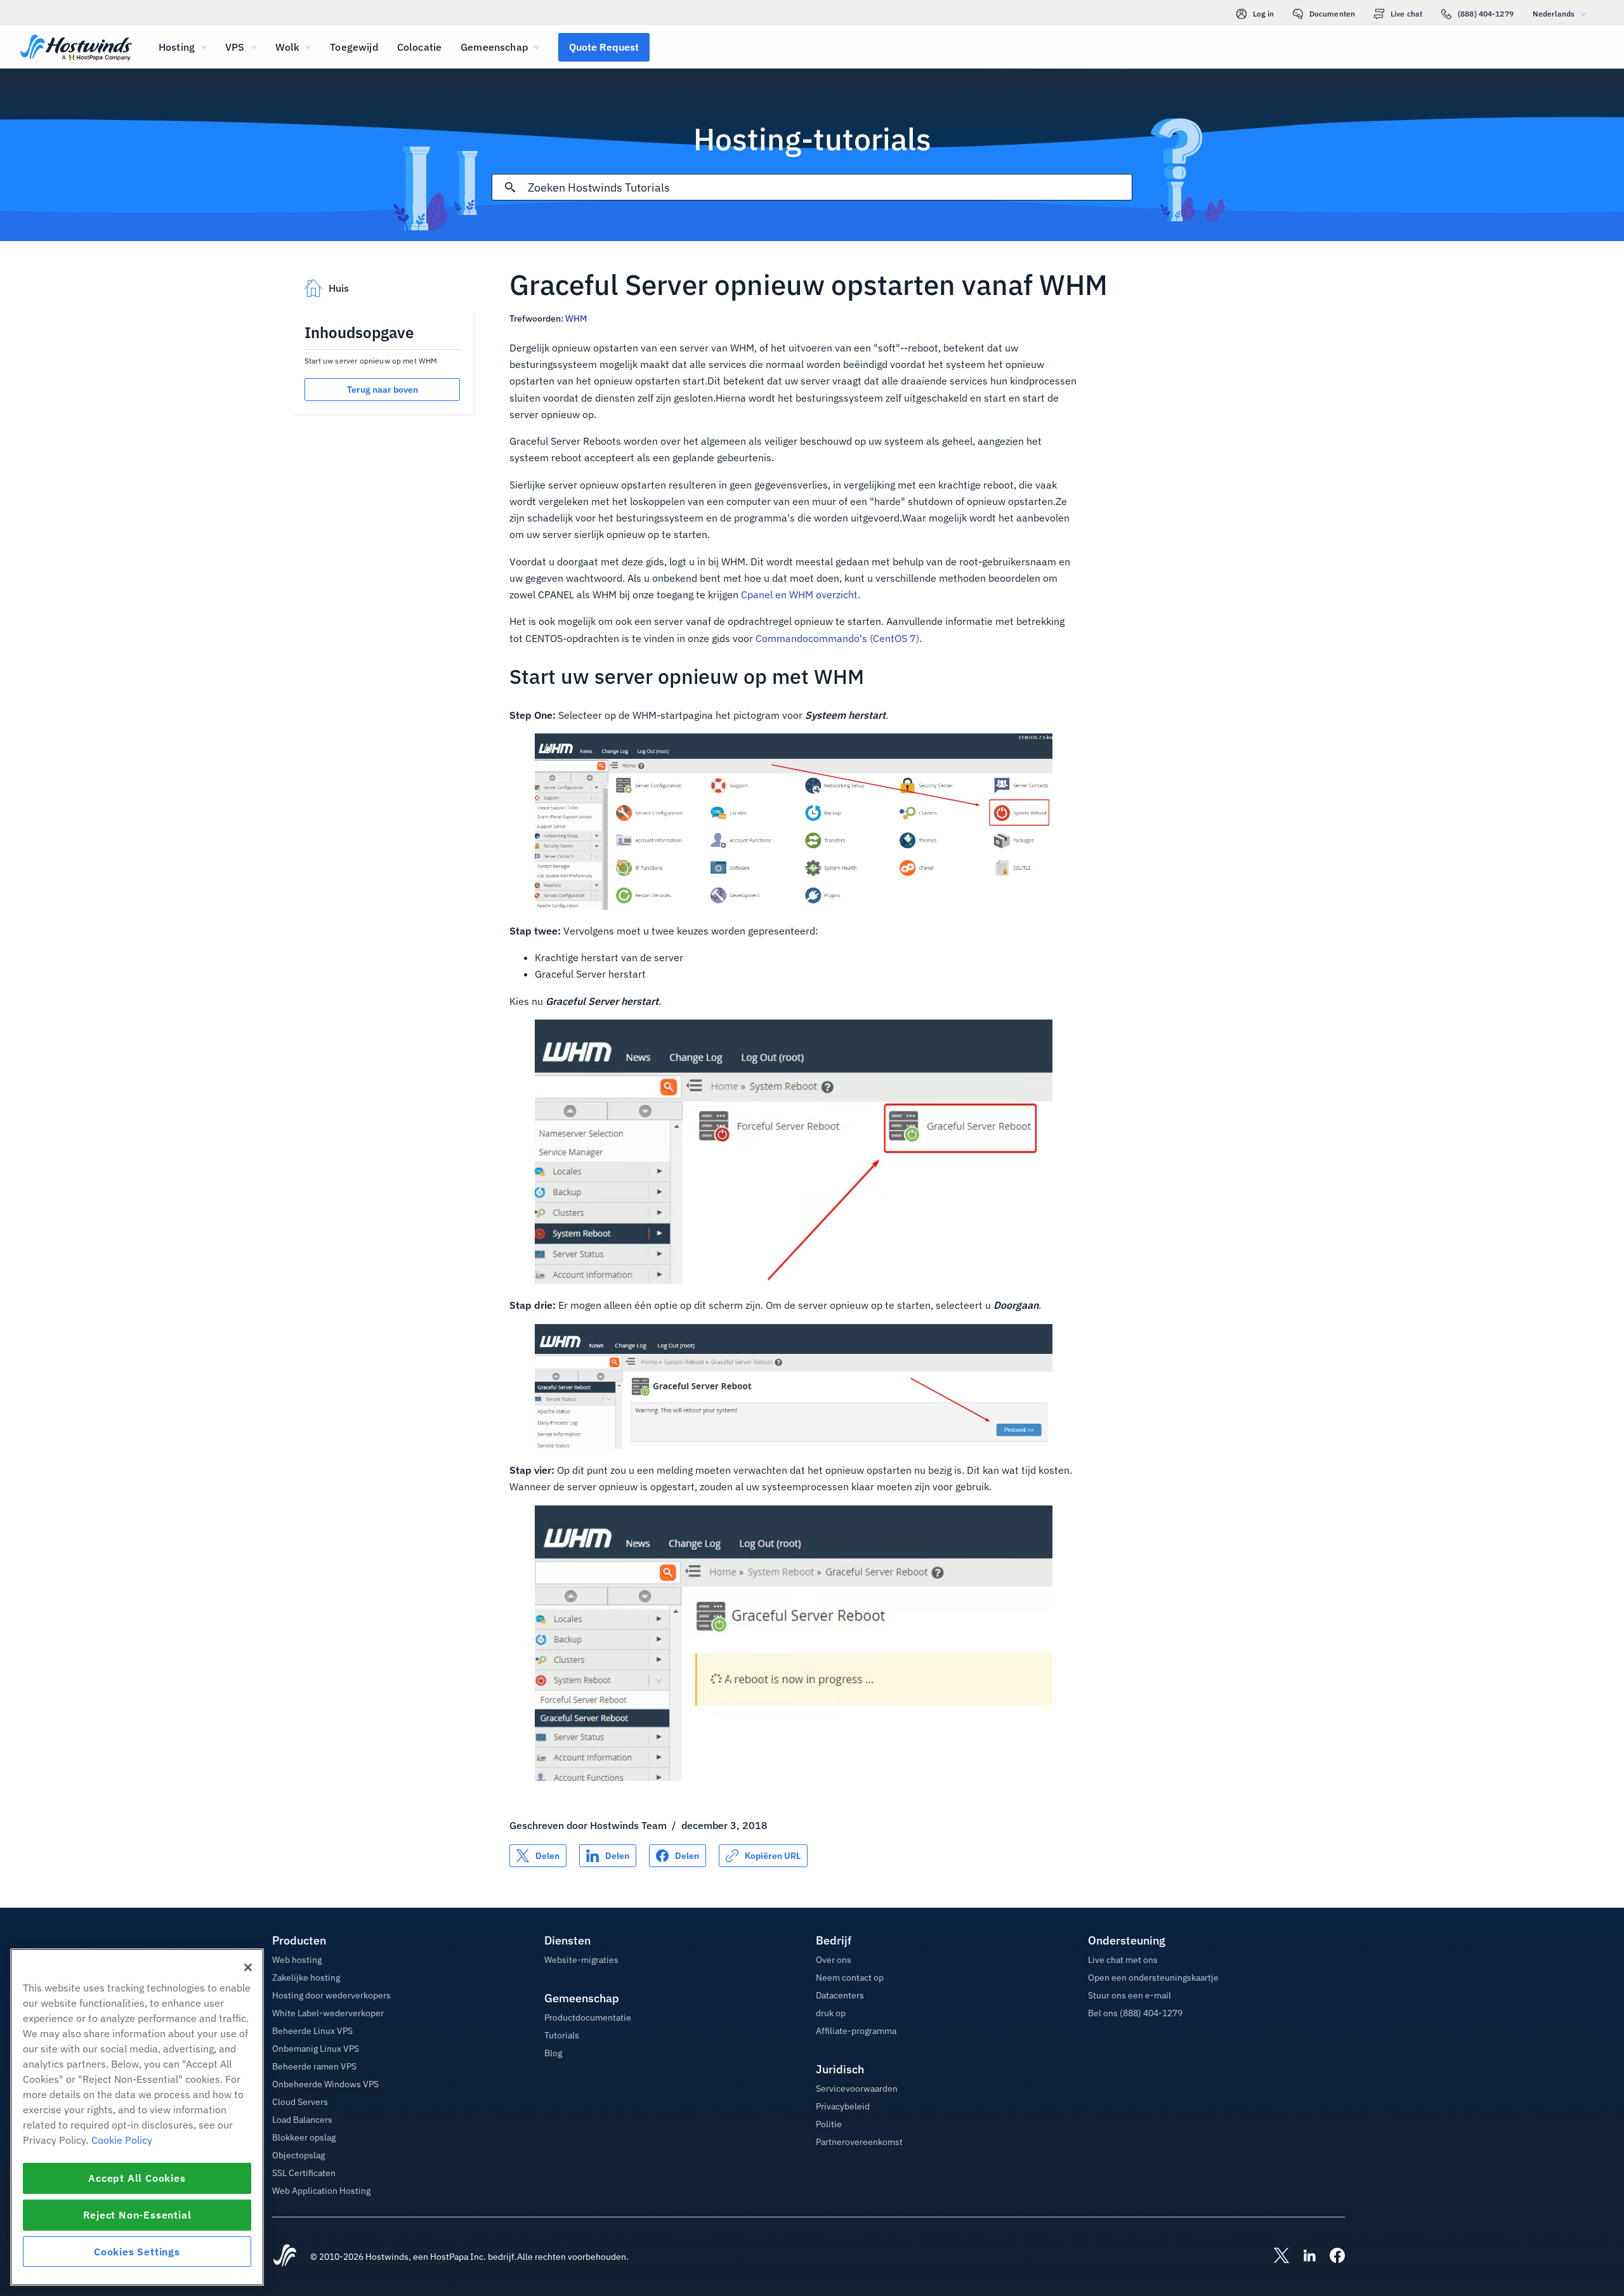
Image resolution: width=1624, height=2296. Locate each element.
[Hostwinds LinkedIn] (1303, 2257)
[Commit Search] (510, 187)
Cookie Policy (122, 2140)
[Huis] (76, 49)
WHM (576, 318)
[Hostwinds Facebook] (1331, 2257)
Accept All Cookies (137, 2178)
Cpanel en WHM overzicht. (801, 594)
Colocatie (419, 47)
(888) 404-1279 (1486, 14)
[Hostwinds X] (1275, 2257)
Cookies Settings (137, 2252)
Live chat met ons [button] (1123, 1960)
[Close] (248, 1967)
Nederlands (1554, 14)
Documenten (1332, 14)
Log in (1263, 14)
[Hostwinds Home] (285, 2257)
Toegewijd (354, 47)
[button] (604, 47)
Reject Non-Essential (137, 2215)
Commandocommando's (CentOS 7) (837, 638)
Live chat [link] (1406, 14)
